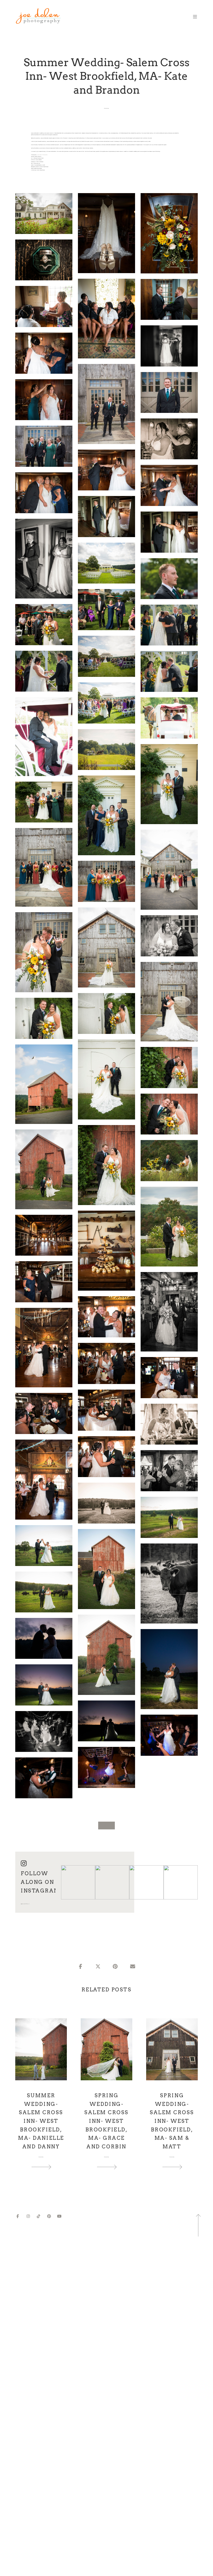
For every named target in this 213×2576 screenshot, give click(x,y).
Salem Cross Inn (38, 156)
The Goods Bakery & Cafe (40, 165)
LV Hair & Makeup (39, 162)
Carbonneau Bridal (38, 168)
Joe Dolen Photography (42, 155)
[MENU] (192, 17)
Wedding (106, 108)
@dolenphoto (25, 1904)
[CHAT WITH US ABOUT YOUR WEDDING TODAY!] (106, 1826)
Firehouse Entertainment (38, 158)
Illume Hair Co (37, 163)
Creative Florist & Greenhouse (42, 167)
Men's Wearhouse (41, 170)
